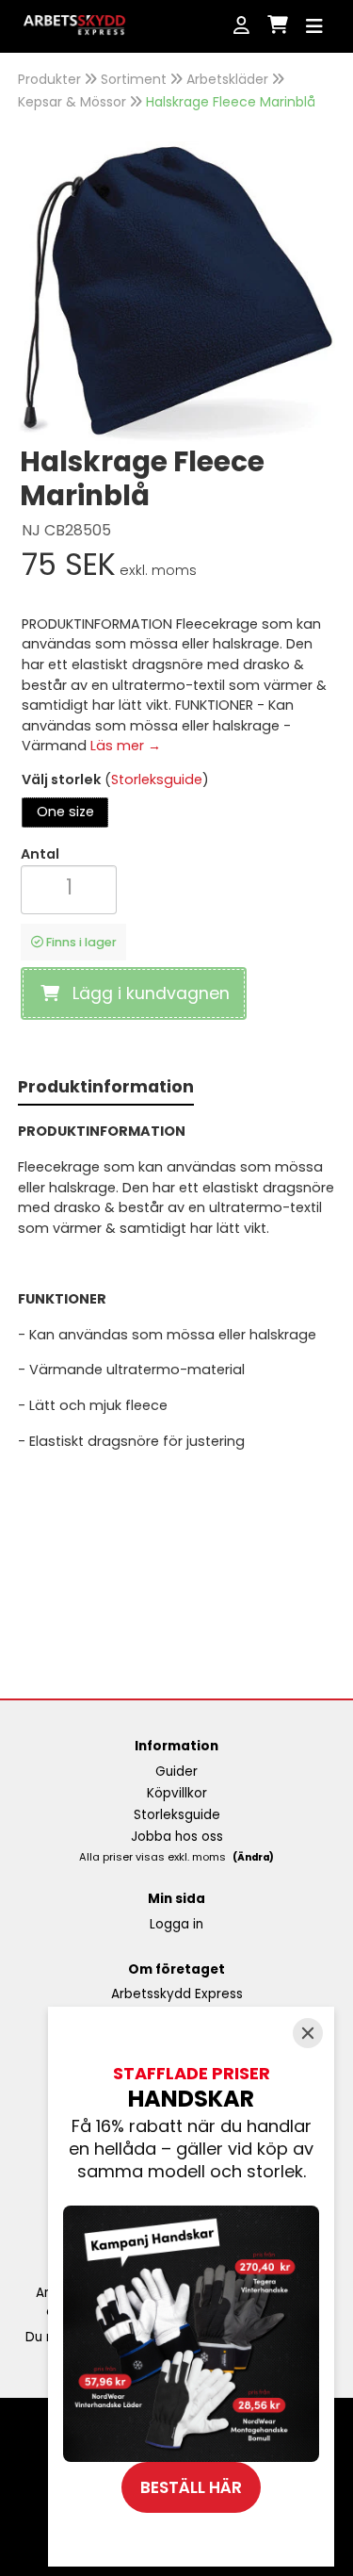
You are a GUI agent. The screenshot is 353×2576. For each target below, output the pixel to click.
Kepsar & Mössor (72, 102)
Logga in (176, 1924)
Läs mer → (126, 746)
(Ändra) (253, 1857)
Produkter (49, 79)
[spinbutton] (69, 887)
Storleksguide (157, 779)
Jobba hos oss (177, 1837)
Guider (176, 1772)
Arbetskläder (227, 79)
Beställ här (191, 2487)
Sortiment (134, 79)
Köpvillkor (177, 1793)
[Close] (308, 2033)
